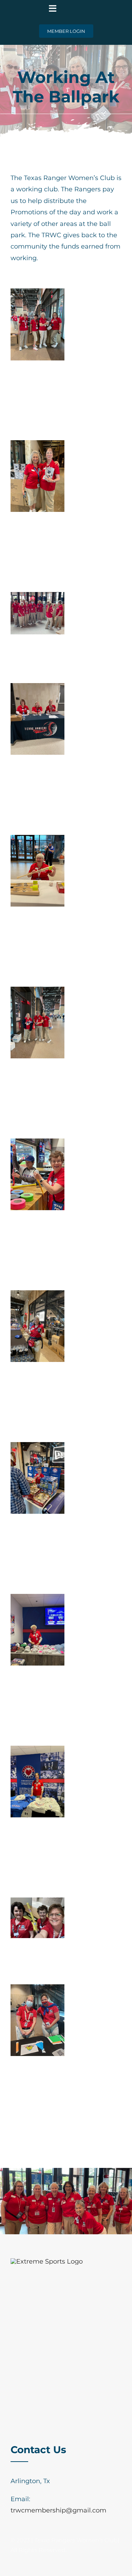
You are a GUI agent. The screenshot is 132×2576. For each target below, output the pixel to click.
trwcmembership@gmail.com (58, 2510)
